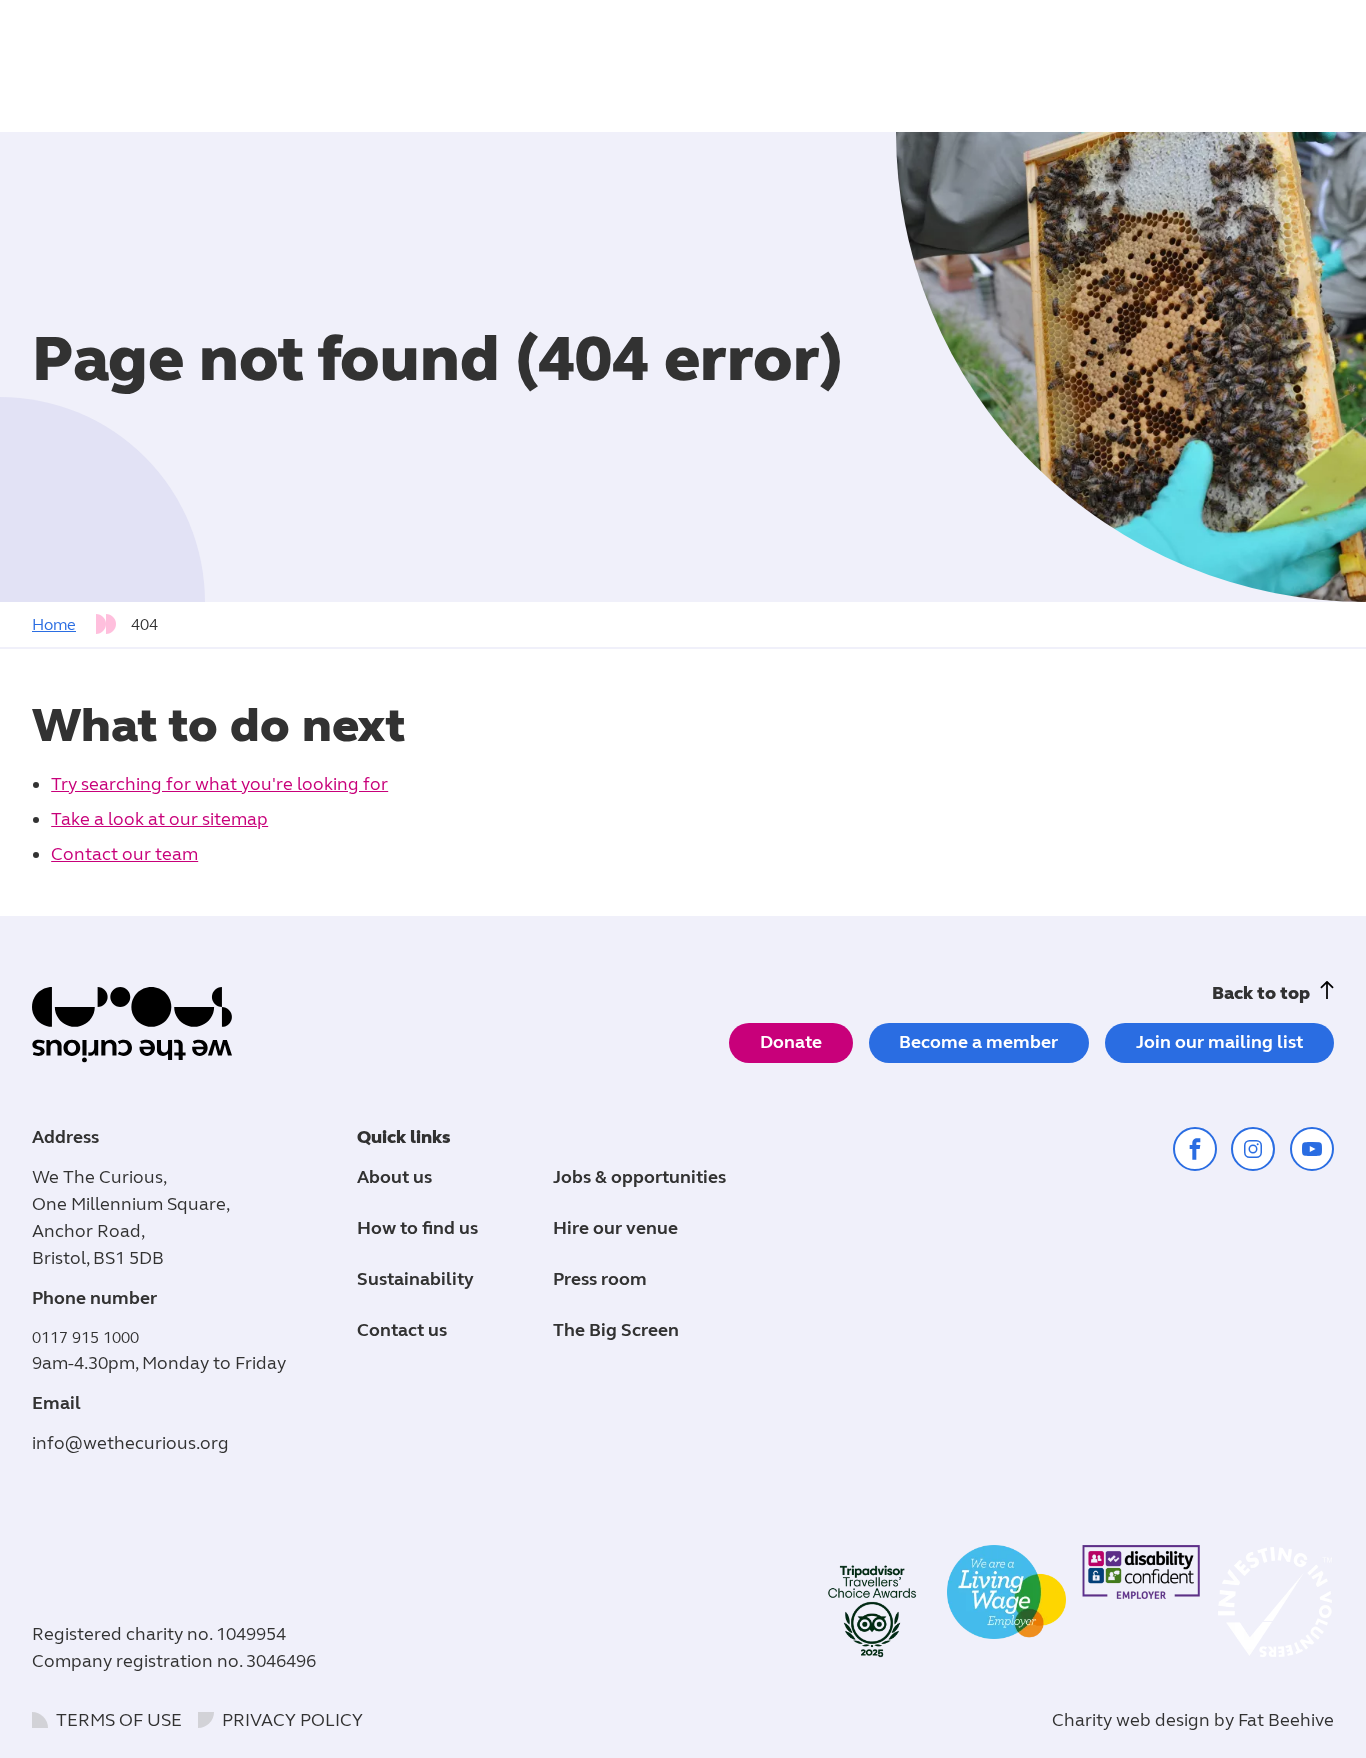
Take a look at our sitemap (159, 819)
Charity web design (1131, 1720)
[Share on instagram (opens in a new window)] (1253, 1149)
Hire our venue (615, 1228)
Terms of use (119, 1720)
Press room (600, 1279)
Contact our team (124, 854)
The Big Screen (616, 1330)
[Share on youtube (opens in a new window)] (1312, 1149)
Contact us (402, 1330)
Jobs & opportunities (639, 1177)
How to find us (417, 1228)
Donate (791, 1042)
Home (54, 624)
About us (394, 1177)
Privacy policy (292, 1720)
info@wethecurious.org (130, 1443)
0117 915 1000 (85, 1337)
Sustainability (415, 1279)
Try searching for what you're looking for (219, 784)
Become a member (978, 1042)
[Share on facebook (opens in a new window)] (1195, 1149)
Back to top (1261, 993)
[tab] (79, 625)
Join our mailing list (1219, 1042)
